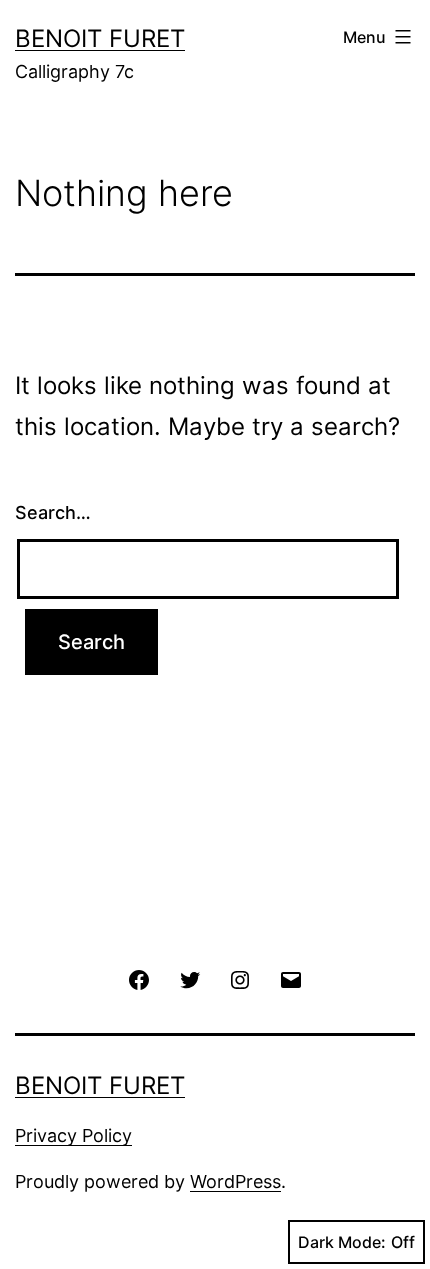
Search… (53, 512)
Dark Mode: (342, 1242)
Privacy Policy (73, 1135)
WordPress (235, 1181)
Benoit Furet (100, 38)
